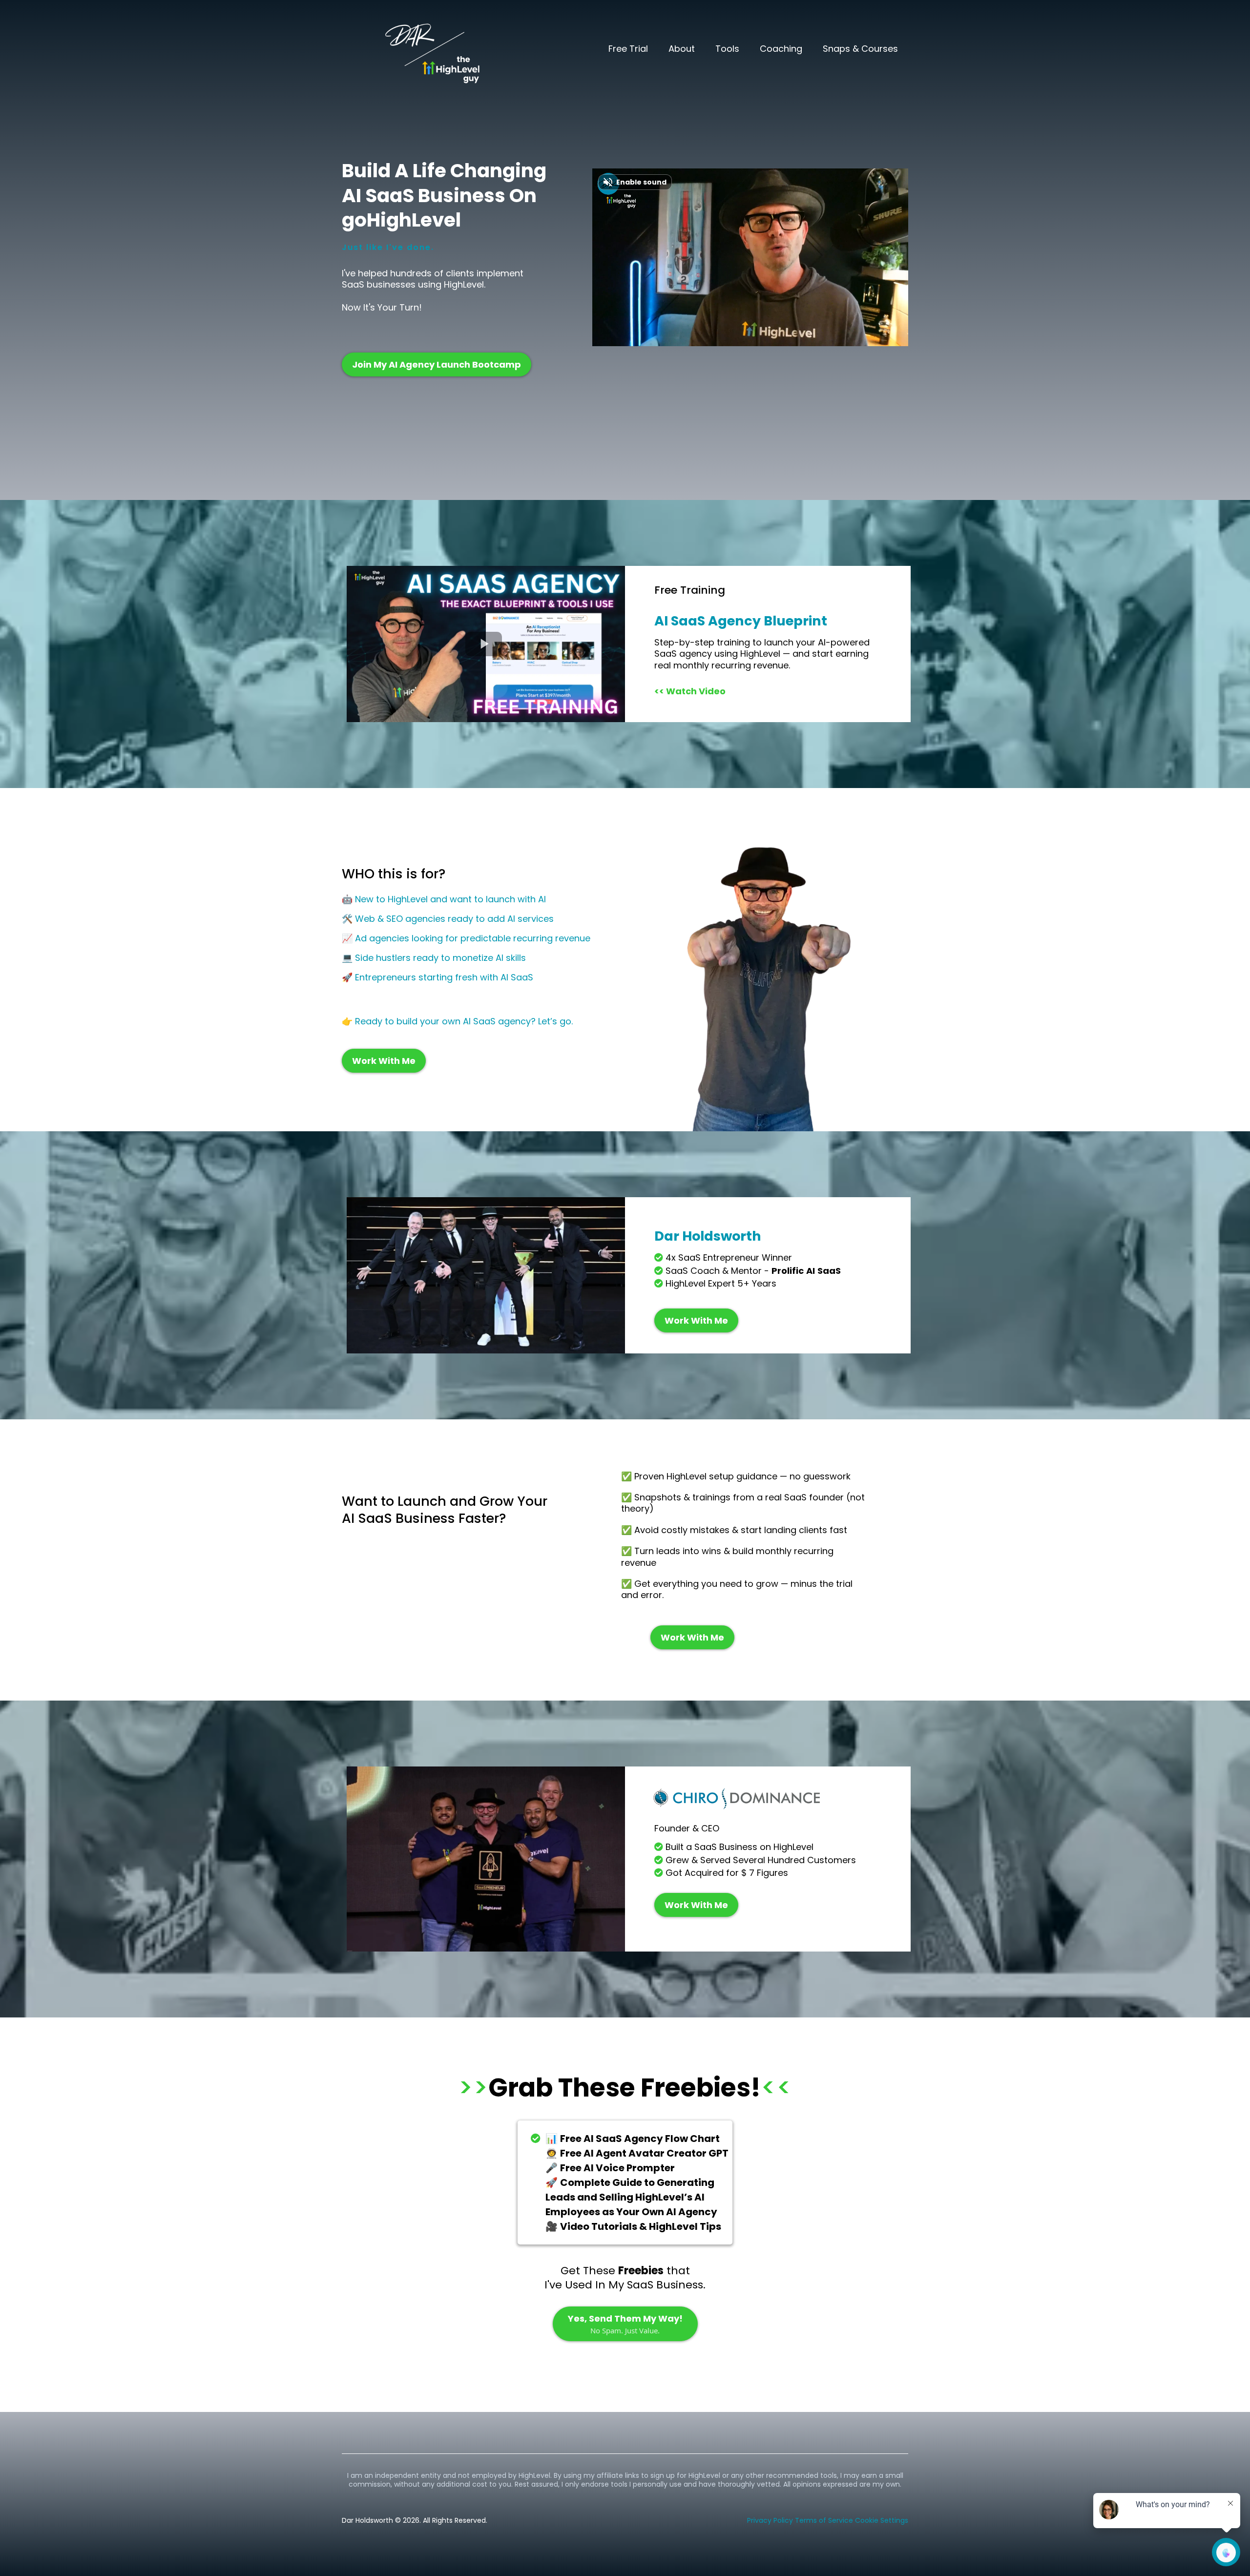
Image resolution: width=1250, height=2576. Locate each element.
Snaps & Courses (860, 49)
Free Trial (628, 49)
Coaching (781, 49)
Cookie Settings (882, 2520)
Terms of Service (824, 2520)
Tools (727, 49)
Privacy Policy (770, 2520)
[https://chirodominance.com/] (778, 1799)
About (682, 49)
